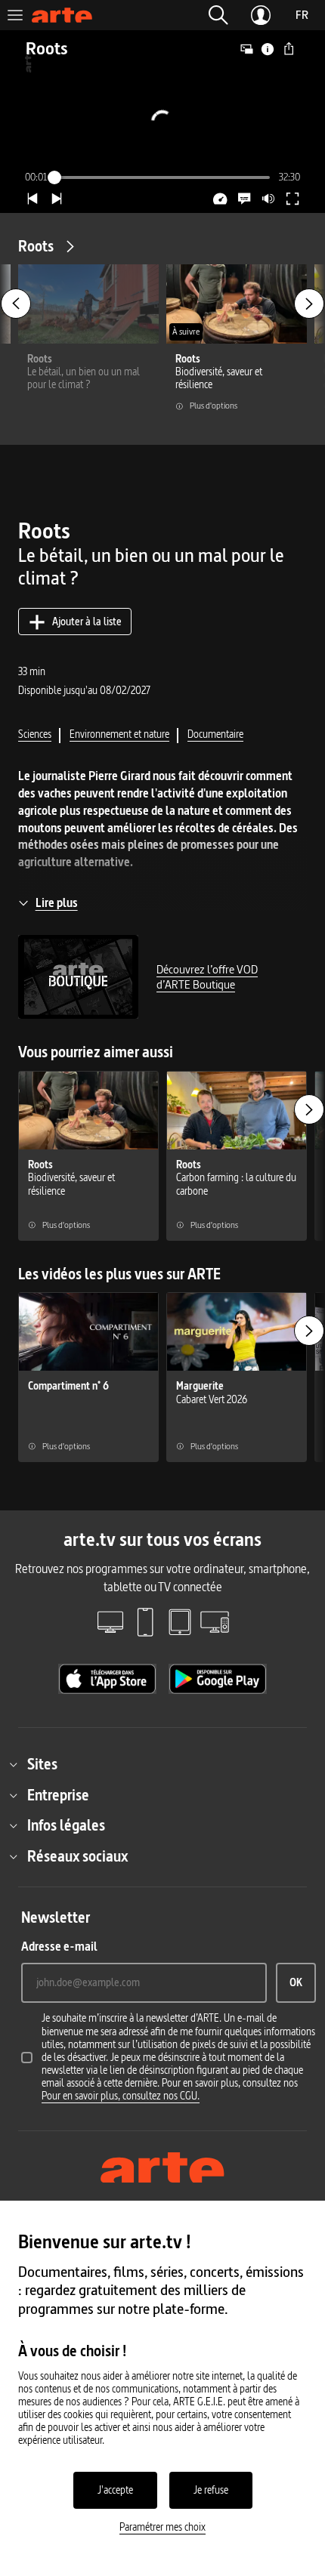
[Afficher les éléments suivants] (309, 304)
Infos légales (66, 1825)
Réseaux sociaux (77, 1856)
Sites (42, 1764)
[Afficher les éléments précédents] (16, 304)
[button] (218, 15)
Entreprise (58, 1795)
